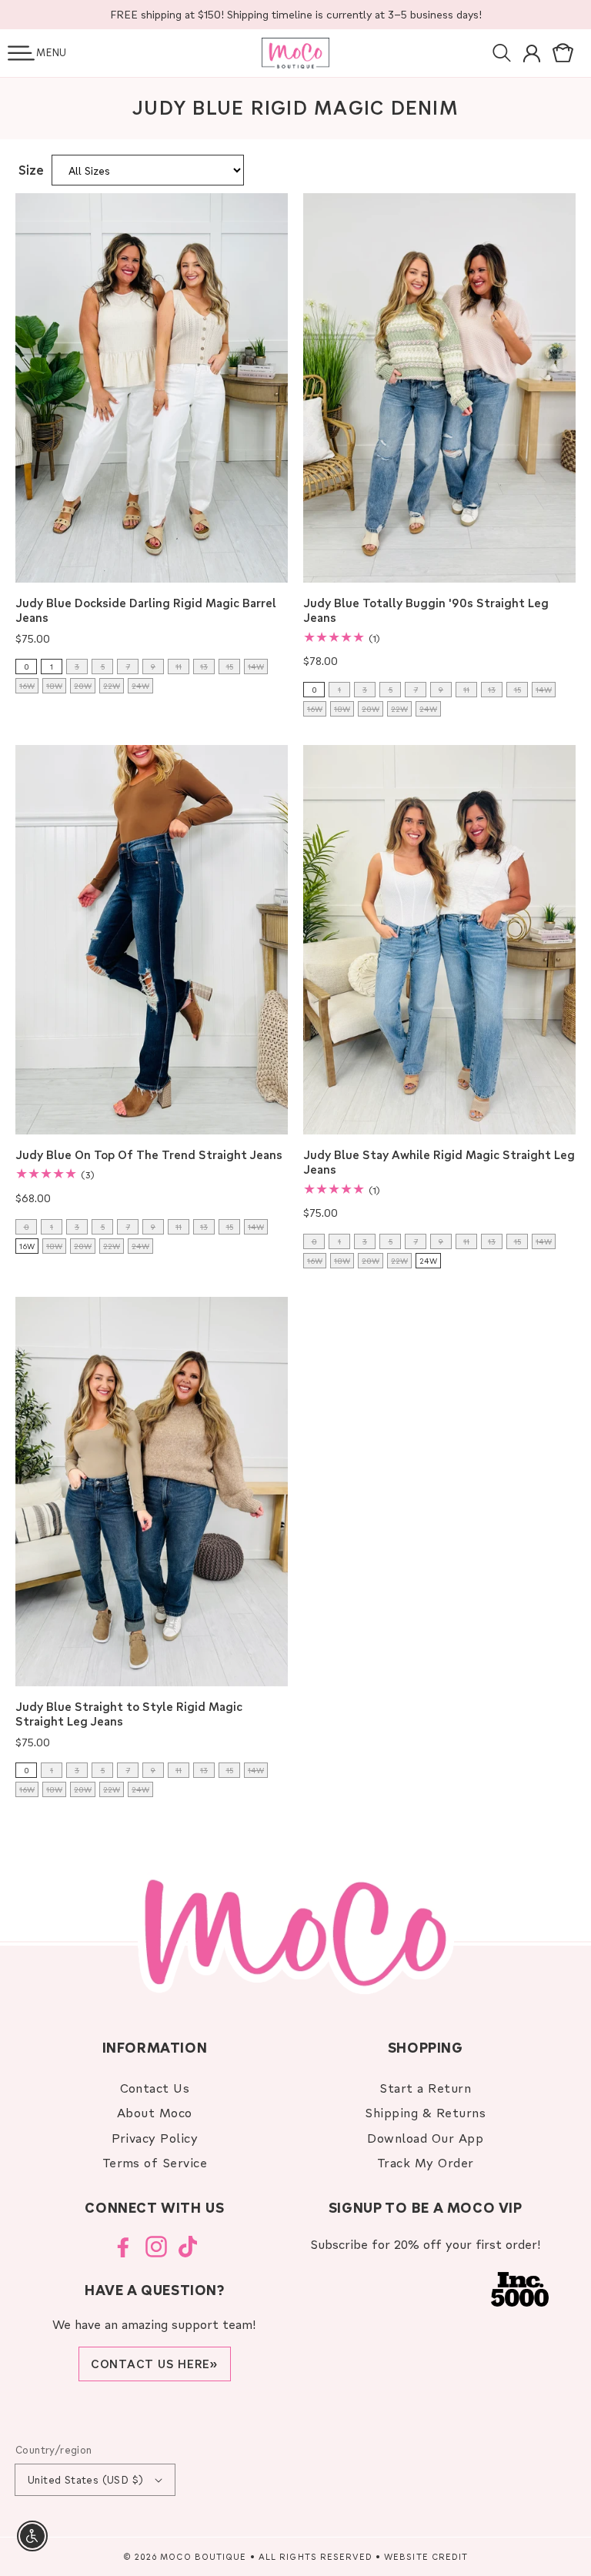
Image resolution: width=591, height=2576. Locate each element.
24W (428, 1261)
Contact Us (155, 2088)
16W (27, 1246)
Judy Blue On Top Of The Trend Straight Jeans (149, 1155)
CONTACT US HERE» (155, 2364)
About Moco (155, 2112)
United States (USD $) (85, 2479)
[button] (21, 53)
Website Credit (426, 2556)
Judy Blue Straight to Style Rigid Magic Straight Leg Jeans (129, 1714)
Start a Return (425, 2088)
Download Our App (425, 2138)
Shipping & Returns (425, 2112)
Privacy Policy (155, 2138)
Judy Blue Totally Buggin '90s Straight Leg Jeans (426, 611)
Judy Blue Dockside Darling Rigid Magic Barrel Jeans (146, 611)
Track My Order (426, 2162)
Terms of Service (155, 2162)
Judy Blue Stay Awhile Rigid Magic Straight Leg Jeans (439, 1163)
